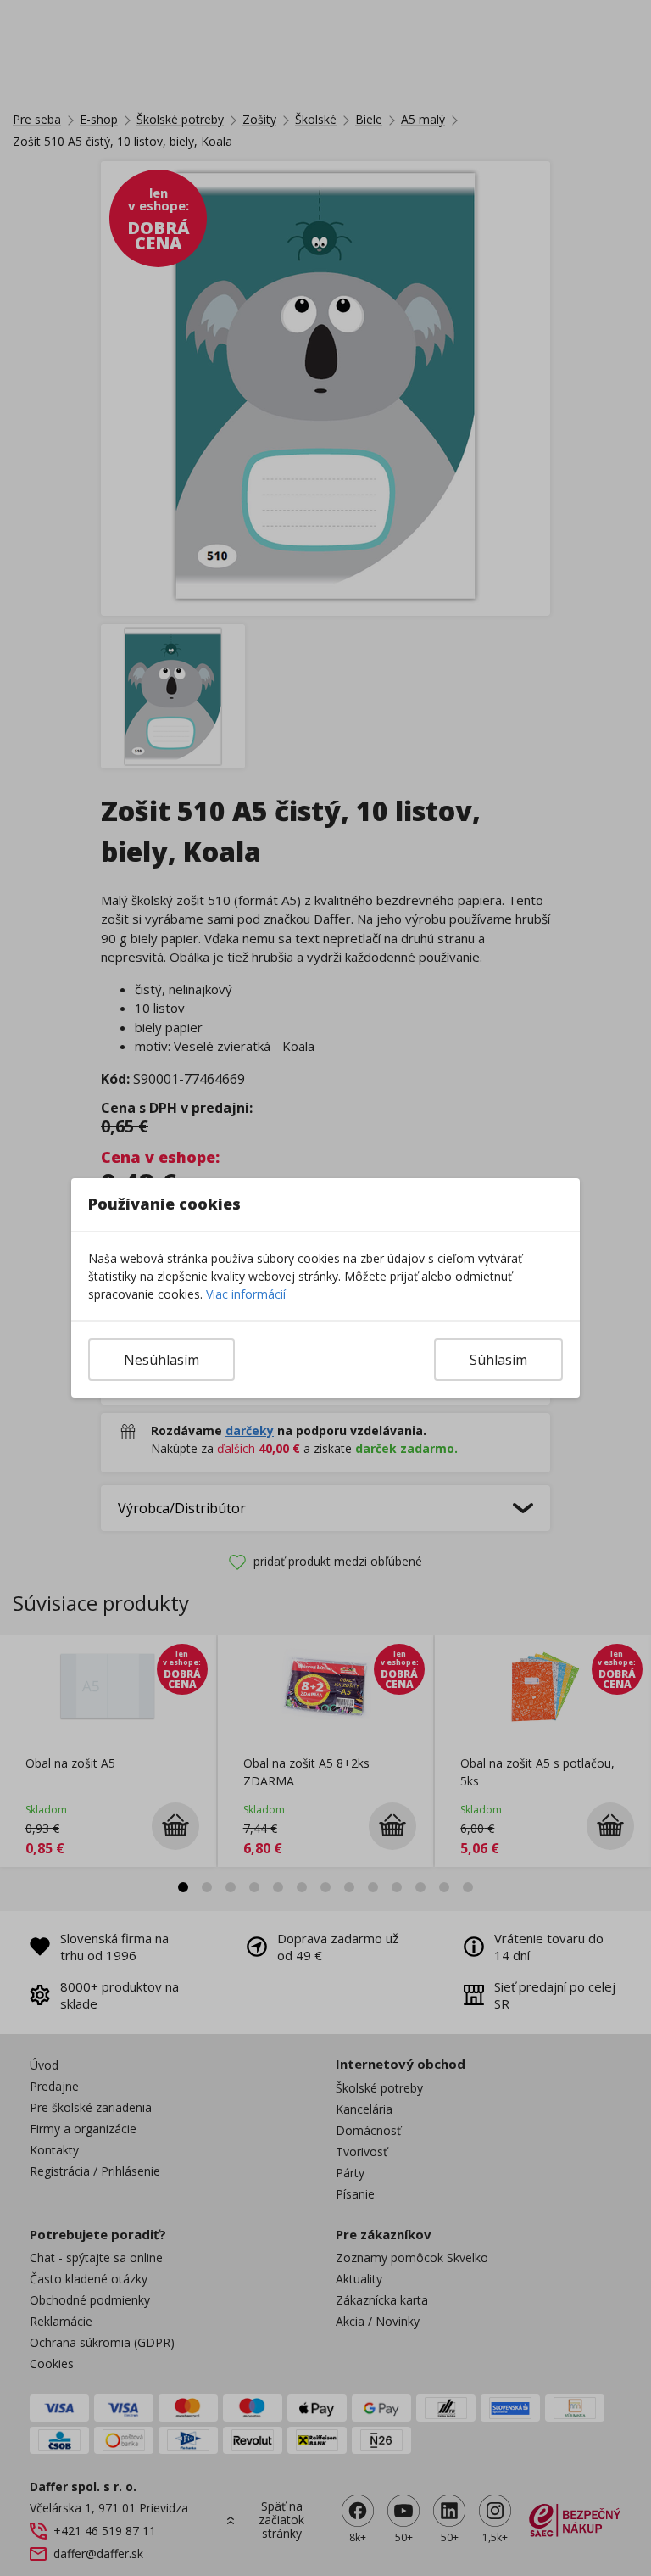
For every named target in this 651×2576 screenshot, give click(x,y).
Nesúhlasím (161, 1360)
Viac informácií (246, 1294)
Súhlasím (498, 1360)
